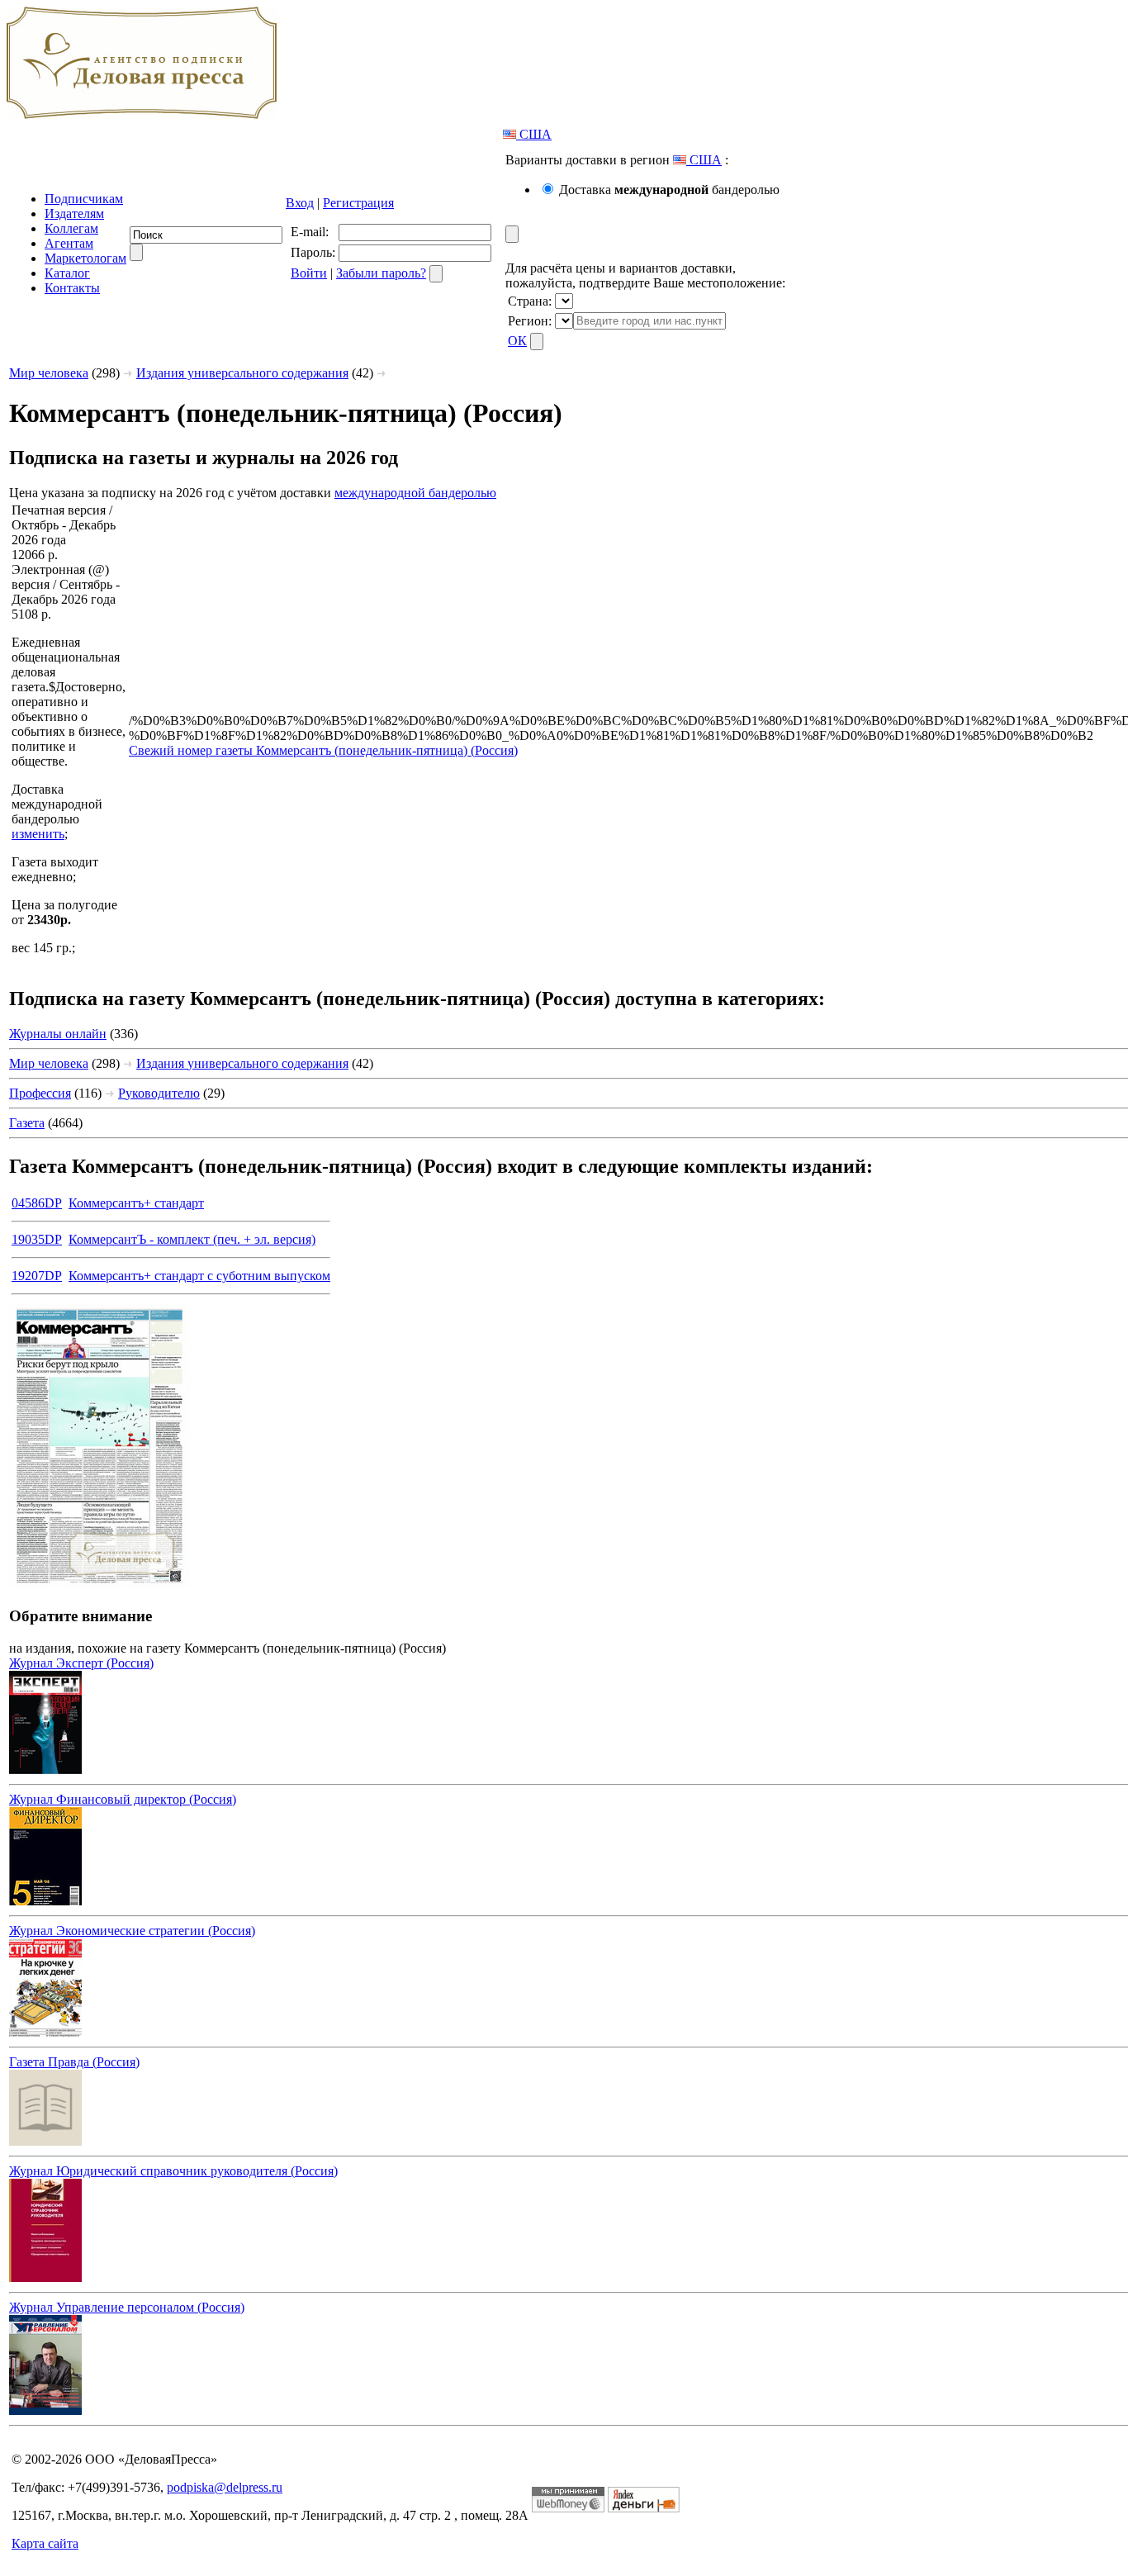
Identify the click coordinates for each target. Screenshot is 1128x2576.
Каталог (67, 273)
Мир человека (49, 373)
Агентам (69, 243)
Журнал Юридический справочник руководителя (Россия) (173, 2171)
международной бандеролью (415, 493)
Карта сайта (45, 2543)
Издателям (74, 213)
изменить (38, 834)
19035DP (37, 1239)
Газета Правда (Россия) (74, 2062)
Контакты (72, 288)
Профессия (40, 1093)
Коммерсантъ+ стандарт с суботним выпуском (199, 1276)
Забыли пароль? (381, 273)
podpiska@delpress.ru (225, 2487)
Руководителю (159, 1093)
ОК (517, 341)
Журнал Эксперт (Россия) (81, 1663)
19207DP (37, 1276)
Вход (300, 203)
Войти (309, 273)
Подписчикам (84, 199)
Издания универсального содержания (242, 373)
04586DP (37, 1203)
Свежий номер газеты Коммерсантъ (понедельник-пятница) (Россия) (323, 750)
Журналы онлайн (58, 1034)
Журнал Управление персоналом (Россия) (127, 2307)
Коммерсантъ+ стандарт (136, 1203)
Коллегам (71, 228)
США (534, 134)
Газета (27, 1123)
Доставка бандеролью (669, 190)
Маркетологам (85, 258)
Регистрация (358, 203)
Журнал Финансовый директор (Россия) (123, 1799)
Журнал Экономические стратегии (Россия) (132, 1931)
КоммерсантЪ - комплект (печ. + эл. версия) (192, 1239)
